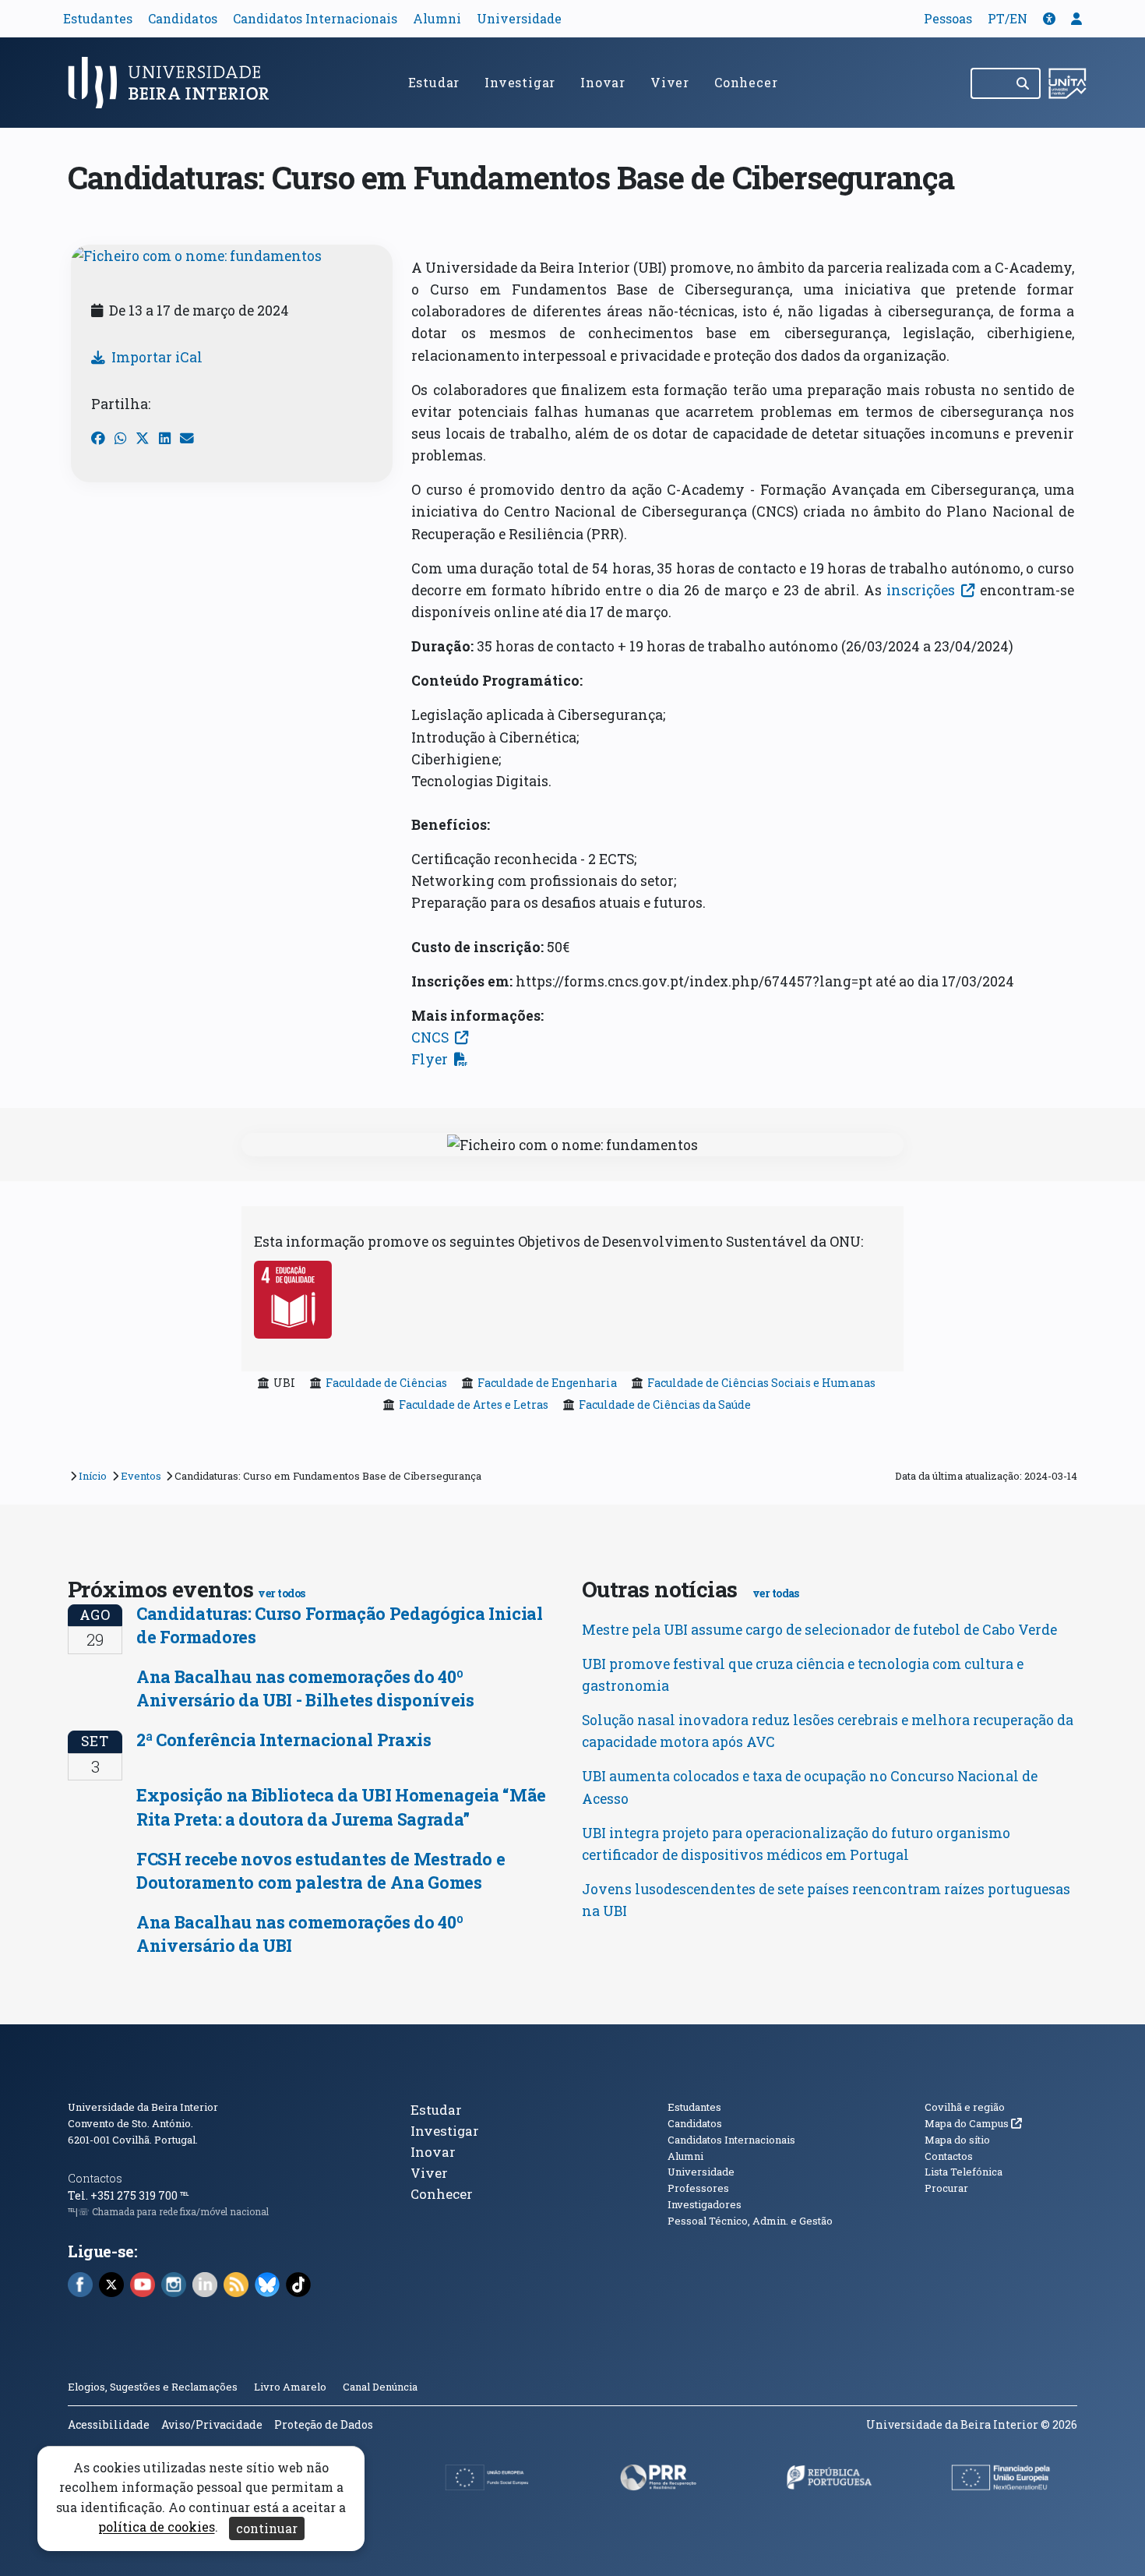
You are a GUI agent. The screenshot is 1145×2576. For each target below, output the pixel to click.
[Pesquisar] (1024, 83)
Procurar (946, 2188)
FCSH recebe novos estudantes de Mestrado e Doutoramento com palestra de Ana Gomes (321, 1870)
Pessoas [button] (948, 18)
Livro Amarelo (291, 2387)
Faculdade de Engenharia (547, 1383)
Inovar (603, 82)
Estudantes (98, 18)
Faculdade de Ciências (386, 1383)
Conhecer (746, 82)
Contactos (95, 2178)
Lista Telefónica (964, 2172)
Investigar (520, 82)
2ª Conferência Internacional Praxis (284, 1740)
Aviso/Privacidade (212, 2424)
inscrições (921, 590)
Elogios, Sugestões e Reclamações (153, 2387)
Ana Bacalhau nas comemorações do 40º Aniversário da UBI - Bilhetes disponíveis (305, 1688)
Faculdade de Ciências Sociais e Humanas (761, 1383)
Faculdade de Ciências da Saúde (665, 1404)
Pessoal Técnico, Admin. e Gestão (750, 2221)
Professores (698, 2188)
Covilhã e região (965, 2107)
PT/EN (1008, 18)
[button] (1049, 18)
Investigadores (705, 2204)
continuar (267, 2528)
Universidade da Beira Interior (143, 2107)
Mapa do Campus (973, 2123)
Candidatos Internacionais (315, 18)
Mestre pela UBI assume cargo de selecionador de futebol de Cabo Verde (819, 1630)
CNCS (430, 1037)
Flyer (430, 1059)
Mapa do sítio (957, 2140)
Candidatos (183, 18)
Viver (670, 82)
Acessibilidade (109, 2424)
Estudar (434, 82)
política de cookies (157, 2527)
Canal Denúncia (380, 2387)
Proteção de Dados (324, 2424)
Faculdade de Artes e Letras (474, 1404)
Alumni (437, 18)
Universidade (519, 18)
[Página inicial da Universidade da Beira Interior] (175, 83)
